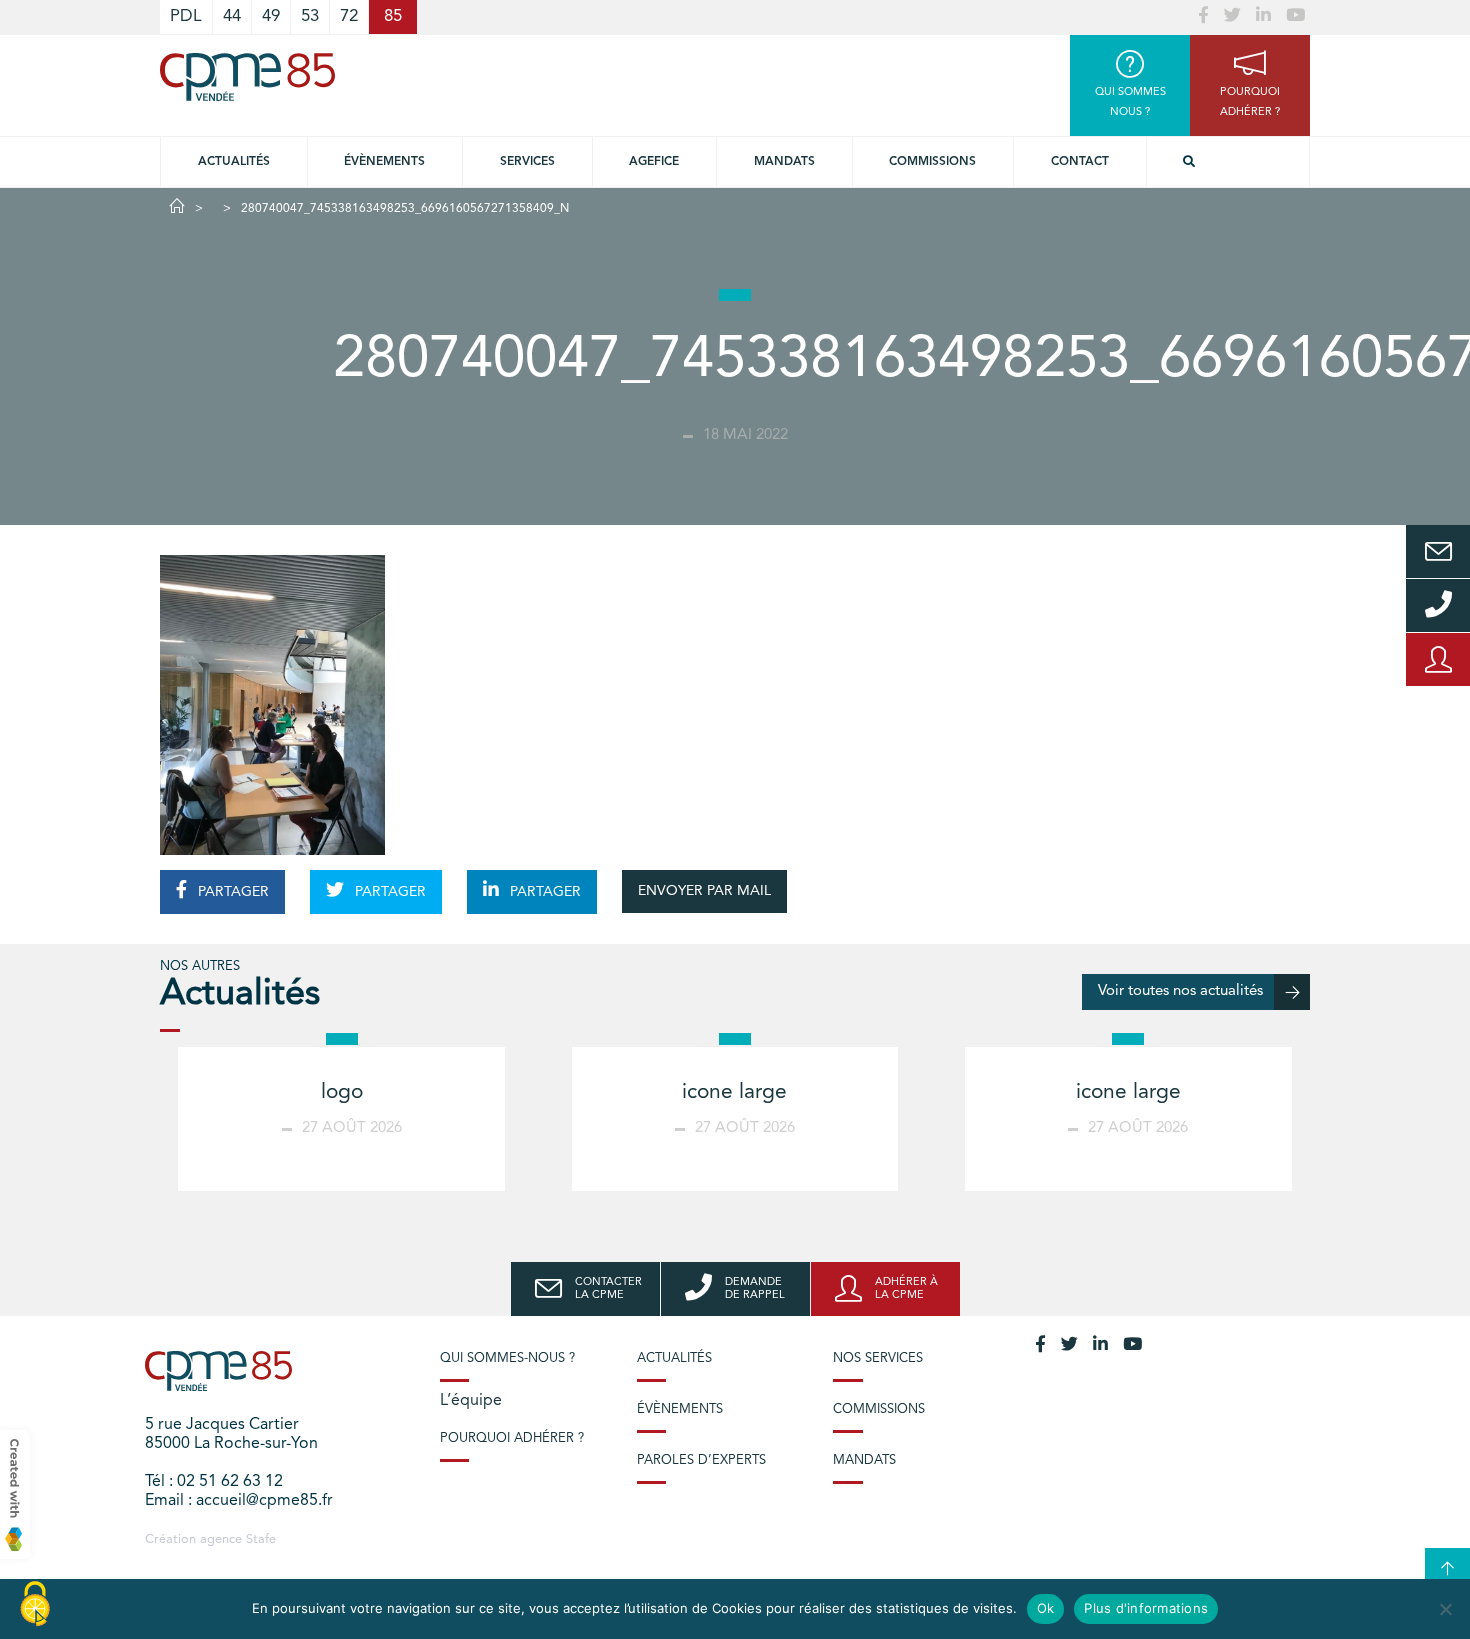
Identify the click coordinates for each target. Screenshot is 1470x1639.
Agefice (654, 162)
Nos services (878, 1358)
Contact (1080, 162)
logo (342, 1092)
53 (310, 16)
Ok (1046, 1608)
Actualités (234, 162)
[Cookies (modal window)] (35, 1605)
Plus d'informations (1146, 1608)
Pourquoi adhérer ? (512, 1438)
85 (393, 16)
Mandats (784, 162)
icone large (734, 1092)
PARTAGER (231, 892)
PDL (186, 16)
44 (232, 16)
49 (271, 16)
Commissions (932, 162)
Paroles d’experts (701, 1460)
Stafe (261, 1539)
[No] (1445, 1609)
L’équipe (471, 1401)
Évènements (384, 162)
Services (527, 162)
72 (349, 16)
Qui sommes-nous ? (507, 1358)
